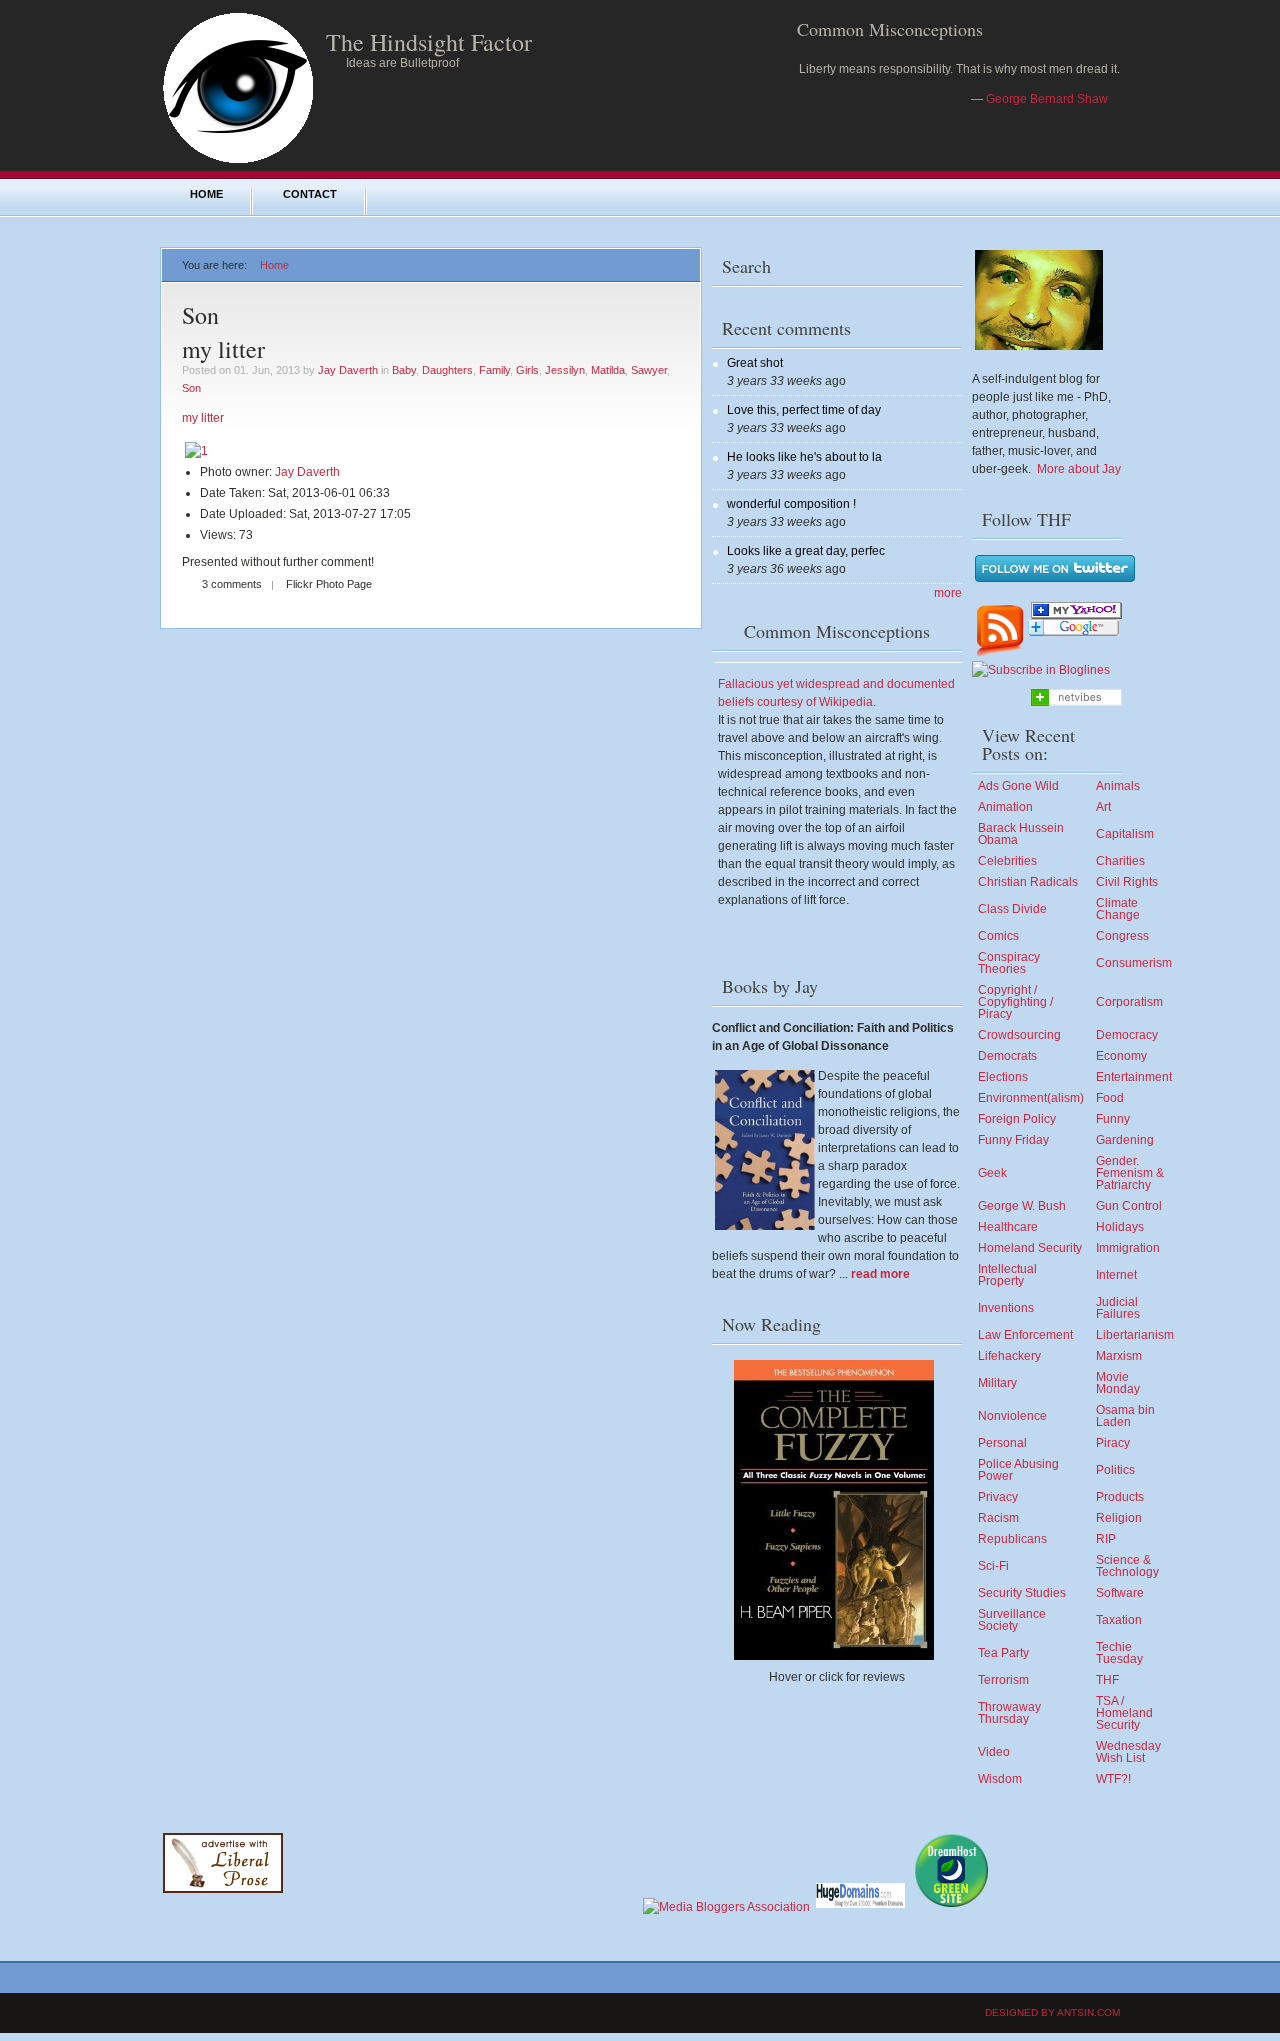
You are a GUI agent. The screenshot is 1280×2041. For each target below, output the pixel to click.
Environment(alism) (1031, 1098)
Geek (992, 1173)
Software (1120, 1593)
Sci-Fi (993, 1566)
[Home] (238, 162)
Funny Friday (1013, 1140)
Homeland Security (1030, 1248)
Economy (1121, 1056)
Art (1103, 807)
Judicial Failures (1118, 1308)
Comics (998, 936)
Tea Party (1003, 1653)
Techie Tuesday (1119, 1653)
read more (880, 1274)
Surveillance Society (1012, 1620)
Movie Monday (1118, 1383)
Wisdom (1000, 1779)
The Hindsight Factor (429, 42)
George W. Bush (1022, 1206)
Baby (404, 370)
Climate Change (1118, 909)
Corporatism (1129, 1002)
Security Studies (1022, 1593)
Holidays (1120, 1227)
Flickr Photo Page (329, 584)
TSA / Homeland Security (1124, 1713)
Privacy (998, 1497)
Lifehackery (1009, 1356)
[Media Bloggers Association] (726, 1907)
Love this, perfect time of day (804, 410)
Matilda (608, 370)
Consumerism (1134, 963)
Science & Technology (1127, 1566)
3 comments (232, 584)
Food (1110, 1098)
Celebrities (1007, 861)
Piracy (1113, 1443)
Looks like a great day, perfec (806, 551)
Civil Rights (1127, 882)
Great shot (755, 363)
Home (206, 194)
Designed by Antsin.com (1052, 2012)
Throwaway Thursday (1009, 1713)
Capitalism (1125, 834)
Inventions (1006, 1308)
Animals (1118, 786)
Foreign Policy (1017, 1119)
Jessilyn (565, 370)
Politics (1115, 1470)
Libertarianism (1135, 1335)
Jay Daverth (348, 370)
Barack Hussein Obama (1021, 834)
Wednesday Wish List (1128, 1752)
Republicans (1012, 1539)
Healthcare (1008, 1227)
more (948, 593)
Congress (1122, 936)
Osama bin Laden (1125, 1416)
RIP (1106, 1539)
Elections (1003, 1077)
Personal (1002, 1443)
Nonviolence (1012, 1416)
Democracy (1127, 1035)
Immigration (1128, 1248)
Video (994, 1752)
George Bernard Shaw (1047, 99)
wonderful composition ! (791, 504)
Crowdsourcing (1019, 1035)
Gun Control (1129, 1206)
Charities (1120, 861)
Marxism (1119, 1356)
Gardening (1125, 1140)
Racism (998, 1518)
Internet (1116, 1275)
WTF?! (1113, 1779)
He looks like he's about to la (804, 457)
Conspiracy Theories (1009, 963)
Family (494, 370)
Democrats (1007, 1056)
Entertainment (1134, 1077)
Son (191, 388)
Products (1120, 1497)
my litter (223, 349)
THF (1107, 1680)
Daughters (447, 370)
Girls (527, 370)
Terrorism (1003, 1680)
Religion (1119, 1518)
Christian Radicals (1028, 882)
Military (997, 1383)
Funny (1113, 1119)
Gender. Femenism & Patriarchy (1130, 1173)
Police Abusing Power (1018, 1470)
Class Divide (1012, 909)
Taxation (1119, 1620)
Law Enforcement (1025, 1335)
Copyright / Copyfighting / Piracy (1015, 1002)
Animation (1005, 807)
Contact (310, 194)
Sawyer (649, 370)
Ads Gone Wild (1018, 786)
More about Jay (1079, 469)
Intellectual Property (1007, 1275)
